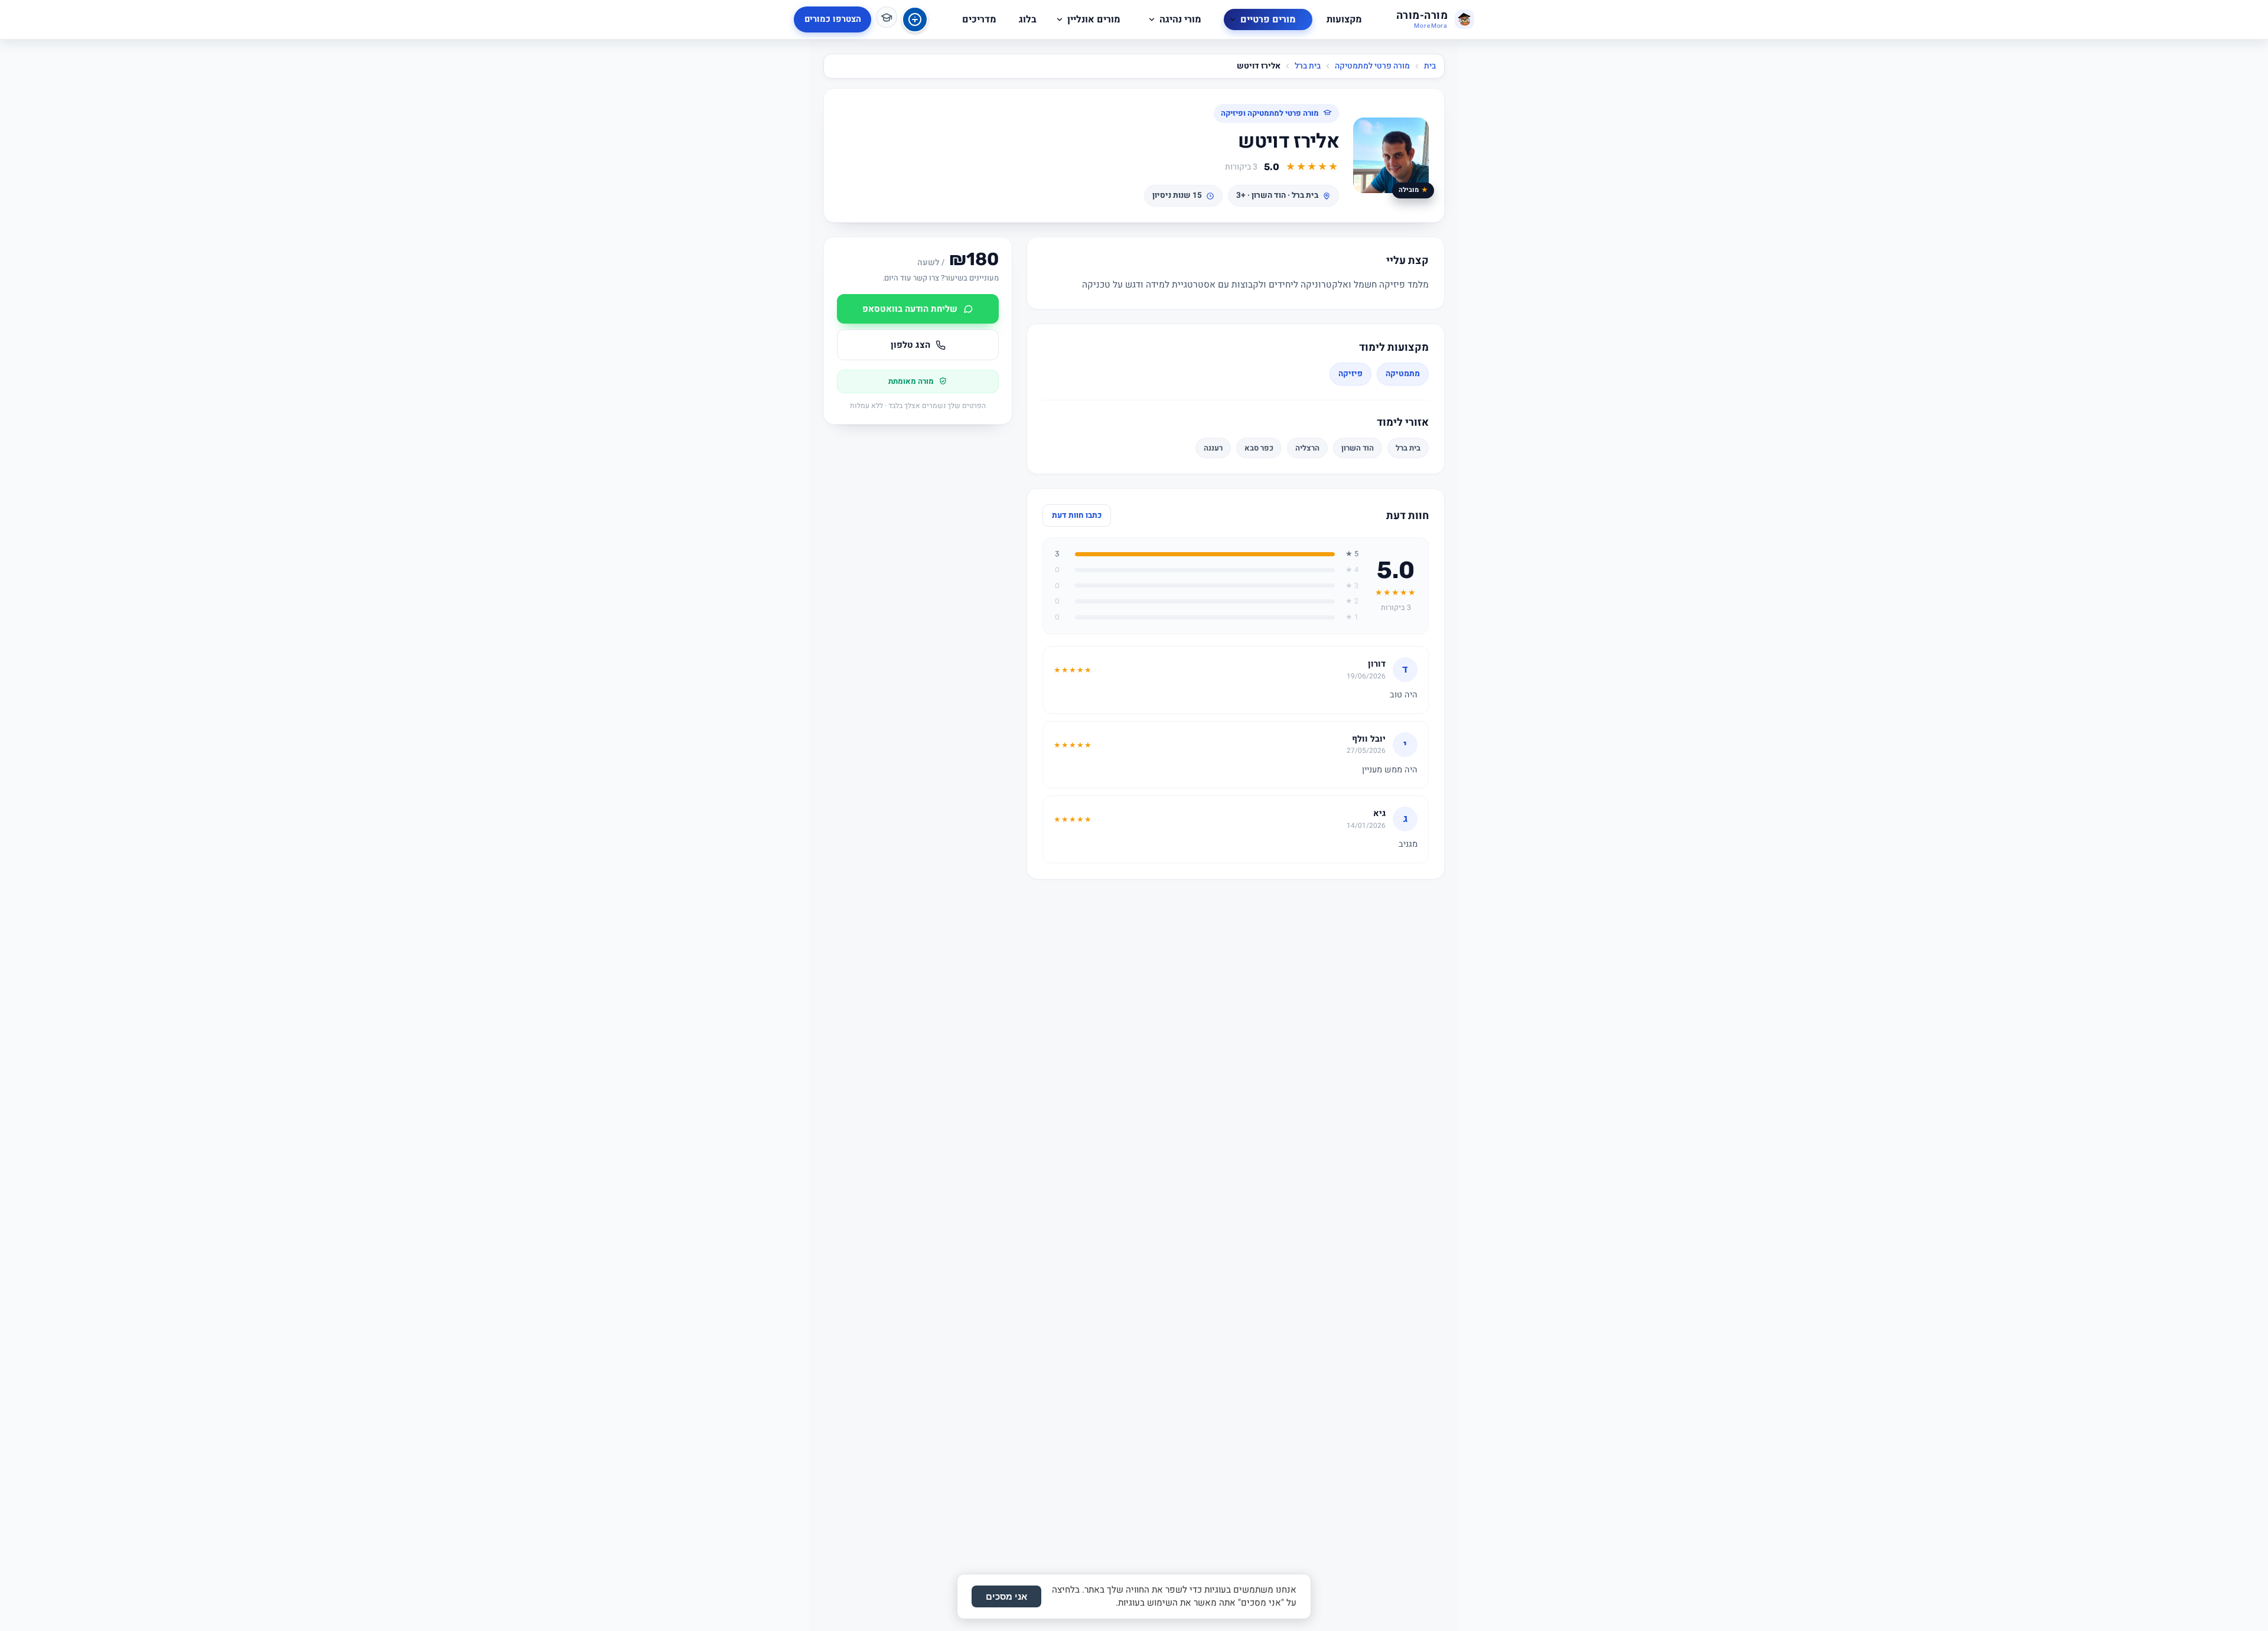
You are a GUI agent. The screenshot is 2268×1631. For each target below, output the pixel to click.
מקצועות (1344, 19)
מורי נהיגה (1180, 19)
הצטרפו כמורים (833, 19)
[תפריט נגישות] (915, 19)
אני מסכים (1006, 1596)
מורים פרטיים (1268, 19)
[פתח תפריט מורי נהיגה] (1152, 19)
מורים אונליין (1094, 19)
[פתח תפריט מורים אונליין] (1060, 19)
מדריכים (979, 19)
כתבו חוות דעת (1077, 516)
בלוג (1028, 19)
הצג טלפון (910, 345)
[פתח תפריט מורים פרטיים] (1233, 19)
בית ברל (1308, 66)
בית (1430, 66)
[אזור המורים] (887, 17)
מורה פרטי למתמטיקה (1372, 66)
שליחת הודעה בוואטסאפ (910, 309)
